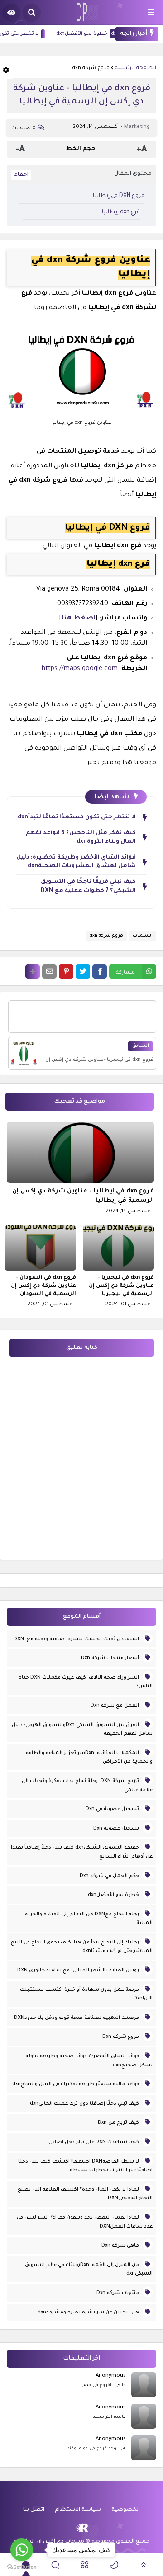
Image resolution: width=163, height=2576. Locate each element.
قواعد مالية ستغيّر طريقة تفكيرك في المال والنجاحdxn (76, 2084)
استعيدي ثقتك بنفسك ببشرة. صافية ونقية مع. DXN (77, 1639)
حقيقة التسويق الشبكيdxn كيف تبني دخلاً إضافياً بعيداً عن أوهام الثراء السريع (82, 1852)
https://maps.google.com (80, 669)
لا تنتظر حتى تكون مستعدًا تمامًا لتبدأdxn (77, 817)
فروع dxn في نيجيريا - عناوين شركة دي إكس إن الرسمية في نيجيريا (121, 1286)
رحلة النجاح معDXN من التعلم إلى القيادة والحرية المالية (89, 1919)
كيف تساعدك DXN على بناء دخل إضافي (94, 2142)
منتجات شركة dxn (118, 2293)
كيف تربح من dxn (119, 2123)
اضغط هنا (78, 619)
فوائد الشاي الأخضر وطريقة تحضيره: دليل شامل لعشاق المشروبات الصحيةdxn (76, 862)
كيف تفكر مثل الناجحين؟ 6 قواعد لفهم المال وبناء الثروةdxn (81, 838)
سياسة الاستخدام (78, 2510)
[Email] (49, 971)
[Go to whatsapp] (22, 2550)
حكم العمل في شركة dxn (110, 1876)
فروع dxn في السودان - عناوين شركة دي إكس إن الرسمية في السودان (43, 1286)
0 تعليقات (24, 129)
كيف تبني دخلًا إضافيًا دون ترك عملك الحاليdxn (85, 2104)
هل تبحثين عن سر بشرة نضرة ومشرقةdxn (89, 2313)
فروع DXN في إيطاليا (119, 196)
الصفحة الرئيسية (136, 68)
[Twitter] (83, 971)
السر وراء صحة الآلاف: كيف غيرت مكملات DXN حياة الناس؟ (86, 1682)
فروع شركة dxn (91, 68)
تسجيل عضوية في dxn (113, 1809)
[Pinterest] (66, 971)
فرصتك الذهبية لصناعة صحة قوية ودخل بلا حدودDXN (77, 2018)
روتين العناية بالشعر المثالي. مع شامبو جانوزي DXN (79, 1971)
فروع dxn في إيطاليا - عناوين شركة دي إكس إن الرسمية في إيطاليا (83, 1196)
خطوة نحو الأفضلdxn (111, 34)
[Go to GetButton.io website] (22, 2567)
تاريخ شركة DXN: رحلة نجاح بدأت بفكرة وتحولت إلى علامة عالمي (87, 1786)
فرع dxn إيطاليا (121, 212)
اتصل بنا (34, 2510)
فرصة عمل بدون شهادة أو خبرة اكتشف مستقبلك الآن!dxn (86, 1994)
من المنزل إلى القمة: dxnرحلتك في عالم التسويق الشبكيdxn (89, 2270)
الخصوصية (126, 2510)
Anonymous (111, 2376)
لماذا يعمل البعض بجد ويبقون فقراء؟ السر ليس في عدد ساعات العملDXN (85, 2222)
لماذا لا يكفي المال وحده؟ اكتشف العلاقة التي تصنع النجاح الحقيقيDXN (85, 2194)
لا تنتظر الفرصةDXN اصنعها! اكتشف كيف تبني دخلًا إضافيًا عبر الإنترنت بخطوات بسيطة (85, 2166)
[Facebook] (100, 971)
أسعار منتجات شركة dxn (111, 1658)
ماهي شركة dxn (121, 2246)
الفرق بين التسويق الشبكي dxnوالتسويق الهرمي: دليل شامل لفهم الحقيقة (82, 1730)
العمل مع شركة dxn (115, 1706)
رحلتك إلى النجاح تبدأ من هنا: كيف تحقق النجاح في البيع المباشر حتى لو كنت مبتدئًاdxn (82, 1947)
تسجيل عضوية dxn (117, 1829)
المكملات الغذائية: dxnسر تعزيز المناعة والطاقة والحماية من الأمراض (89, 1758)
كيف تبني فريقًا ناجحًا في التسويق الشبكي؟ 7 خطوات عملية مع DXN (88, 887)
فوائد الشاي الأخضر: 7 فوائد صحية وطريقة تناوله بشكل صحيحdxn (89, 2061)
